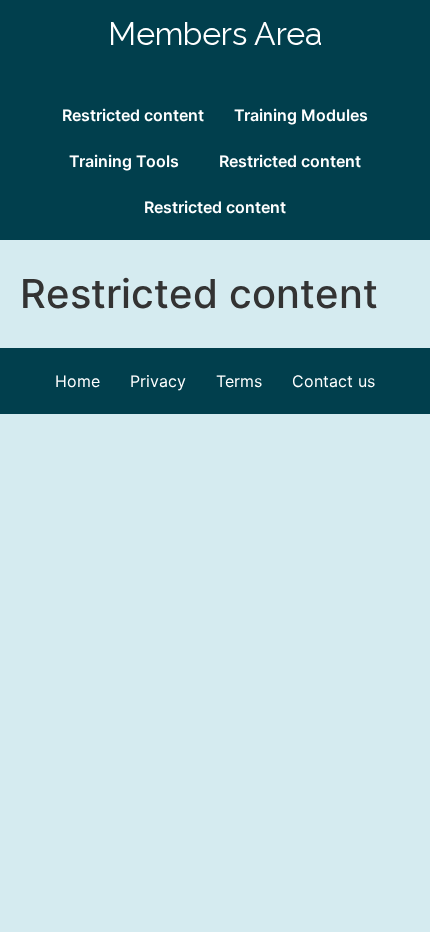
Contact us (333, 381)
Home (77, 381)
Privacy (158, 381)
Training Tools (124, 161)
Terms (239, 381)
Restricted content (133, 115)
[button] (129, 161)
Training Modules (301, 115)
